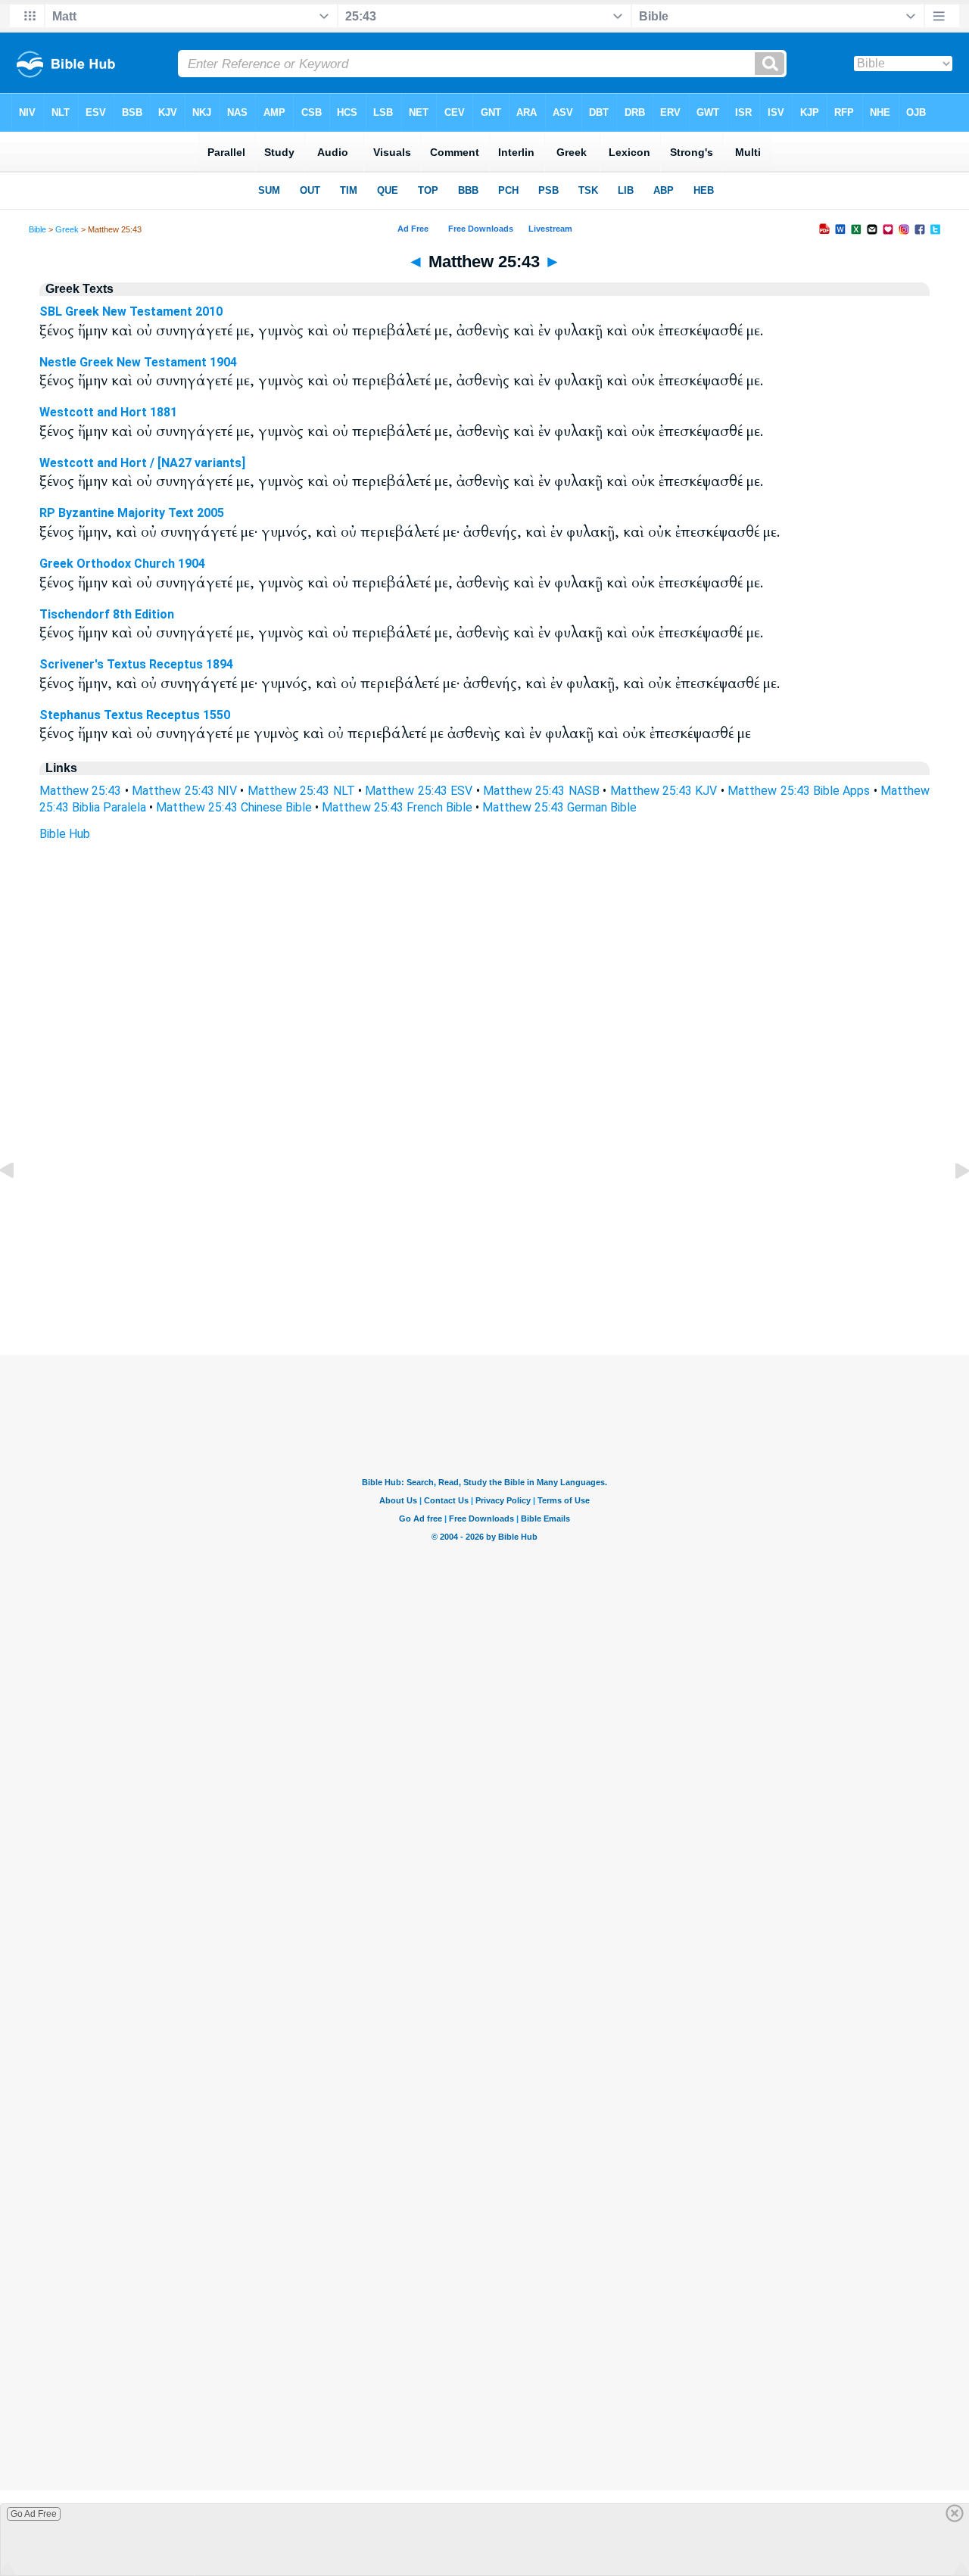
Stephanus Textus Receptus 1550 (135, 715)
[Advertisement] (484, 1263)
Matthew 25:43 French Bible (397, 807)
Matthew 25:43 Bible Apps (799, 791)
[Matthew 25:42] (19, 1205)
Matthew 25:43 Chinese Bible (234, 807)
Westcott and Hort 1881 (108, 412)
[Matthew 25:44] (950, 1205)
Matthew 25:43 (80, 791)
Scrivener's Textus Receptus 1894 (136, 664)
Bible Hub (65, 834)
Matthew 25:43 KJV (664, 791)
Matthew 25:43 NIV (184, 791)
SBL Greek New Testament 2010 (131, 311)
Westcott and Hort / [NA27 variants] (142, 463)
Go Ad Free (34, 2514)
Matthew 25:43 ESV (419, 791)
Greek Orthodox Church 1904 (122, 564)
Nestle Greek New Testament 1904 (138, 362)
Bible (37, 229)
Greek (67, 229)
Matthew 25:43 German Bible (559, 807)
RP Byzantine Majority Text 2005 (132, 513)
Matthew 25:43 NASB (541, 791)
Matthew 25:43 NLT (301, 791)
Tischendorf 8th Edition (107, 614)
